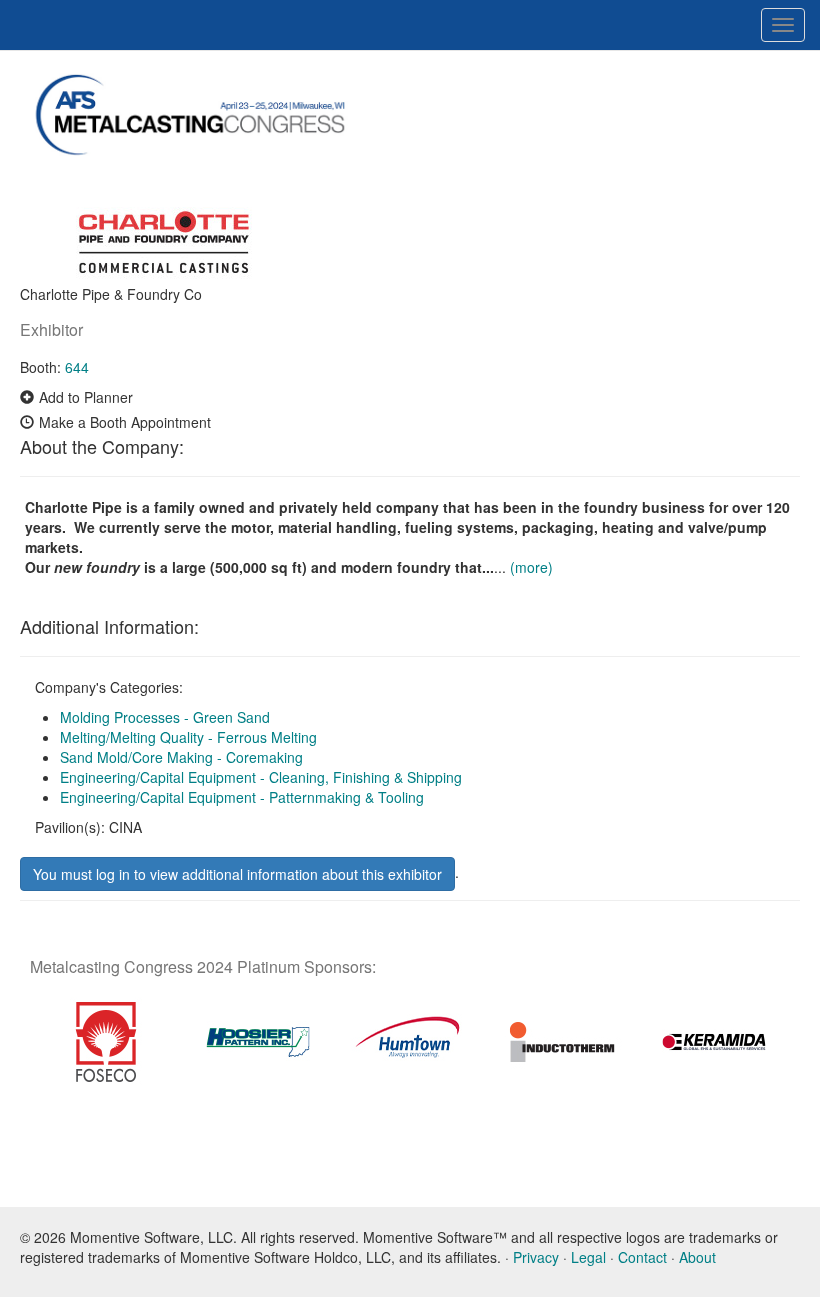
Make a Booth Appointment (125, 422)
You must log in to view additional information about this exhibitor (237, 874)
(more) (531, 567)
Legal (588, 1257)
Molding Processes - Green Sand (165, 717)
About (697, 1257)
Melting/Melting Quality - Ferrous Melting (188, 737)
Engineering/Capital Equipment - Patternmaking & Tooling (242, 797)
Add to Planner (86, 397)
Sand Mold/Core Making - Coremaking (181, 757)
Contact (642, 1257)
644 (77, 367)
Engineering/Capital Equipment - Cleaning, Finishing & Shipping (261, 777)
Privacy (536, 1257)
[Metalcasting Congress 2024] (205, 116)
